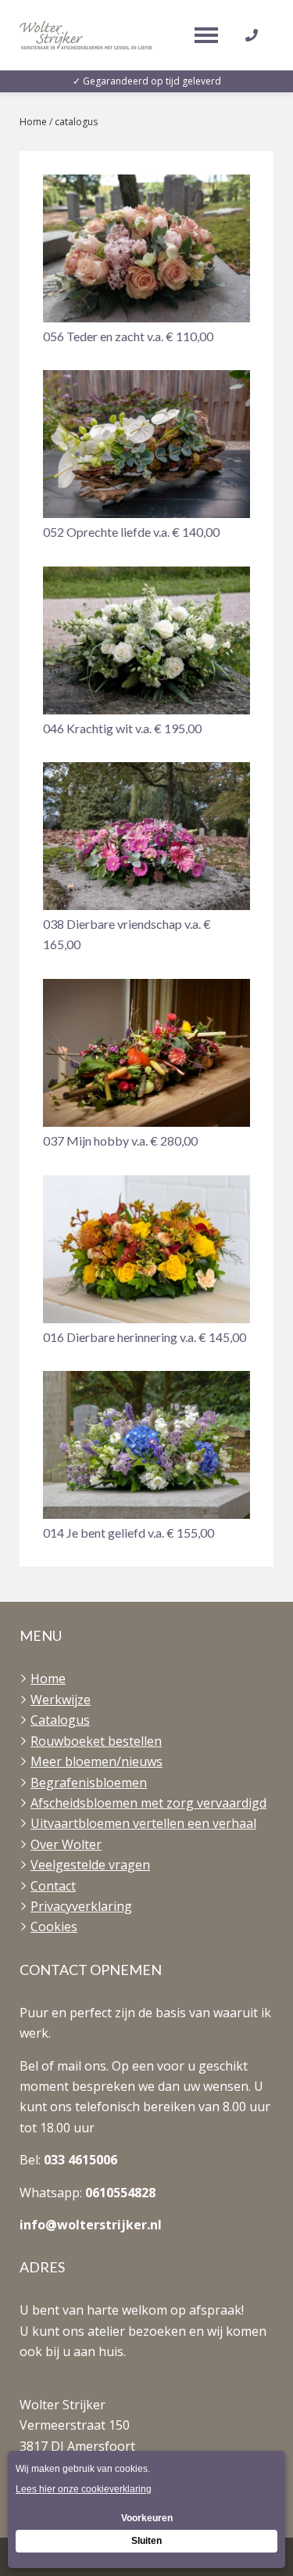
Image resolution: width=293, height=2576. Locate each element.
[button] (146, 261)
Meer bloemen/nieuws (96, 1761)
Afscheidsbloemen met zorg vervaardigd (148, 1803)
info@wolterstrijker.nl (91, 2225)
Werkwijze (61, 1700)
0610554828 (120, 2193)
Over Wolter (66, 1844)
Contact (53, 1886)
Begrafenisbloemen (89, 1783)
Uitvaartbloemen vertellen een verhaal (143, 1823)
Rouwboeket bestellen (96, 1741)
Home (33, 122)
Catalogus (60, 1720)
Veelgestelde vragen (90, 1865)
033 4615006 (80, 2160)
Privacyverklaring (81, 1906)
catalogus (76, 122)
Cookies (54, 1927)
